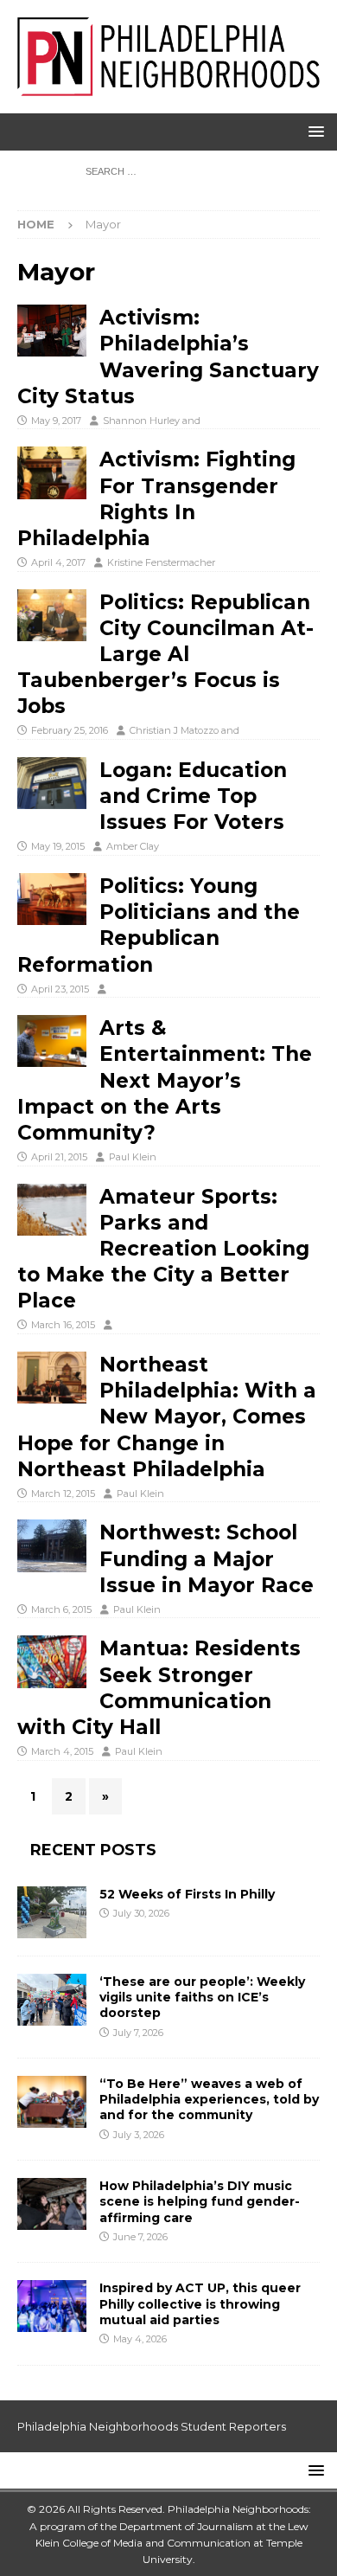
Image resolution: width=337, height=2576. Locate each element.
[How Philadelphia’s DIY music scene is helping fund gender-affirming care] (52, 2204)
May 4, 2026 (140, 2339)
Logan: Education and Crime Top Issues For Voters (193, 796)
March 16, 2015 (63, 1325)
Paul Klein (133, 1157)
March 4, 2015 (62, 1751)
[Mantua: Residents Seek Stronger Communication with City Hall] (52, 1661)
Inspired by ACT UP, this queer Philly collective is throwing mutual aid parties (200, 2303)
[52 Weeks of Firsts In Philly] (52, 1912)
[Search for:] (169, 170)
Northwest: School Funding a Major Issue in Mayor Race (207, 1558)
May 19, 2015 (58, 846)
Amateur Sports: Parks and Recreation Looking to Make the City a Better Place (163, 1249)
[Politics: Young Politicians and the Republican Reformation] (52, 899)
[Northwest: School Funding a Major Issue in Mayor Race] (52, 1545)
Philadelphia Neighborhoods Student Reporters (152, 2426)
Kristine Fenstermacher (161, 562)
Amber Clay (133, 846)
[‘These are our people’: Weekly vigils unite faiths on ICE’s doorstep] (52, 2000)
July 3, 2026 (139, 2135)
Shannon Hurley (141, 421)
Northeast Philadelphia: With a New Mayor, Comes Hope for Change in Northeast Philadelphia (167, 1417)
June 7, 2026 (140, 2237)
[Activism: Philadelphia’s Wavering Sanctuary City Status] (52, 331)
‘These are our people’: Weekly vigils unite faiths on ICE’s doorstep (202, 1997)
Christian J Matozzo (174, 730)
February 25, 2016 (70, 730)
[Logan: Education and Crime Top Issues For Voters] (52, 783)
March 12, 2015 (63, 1494)
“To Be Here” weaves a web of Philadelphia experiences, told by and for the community (209, 2099)
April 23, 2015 (60, 989)
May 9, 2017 (56, 421)
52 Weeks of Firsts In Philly (187, 1894)
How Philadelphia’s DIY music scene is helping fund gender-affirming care (200, 2201)
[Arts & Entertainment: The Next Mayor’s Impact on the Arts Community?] (52, 1041)
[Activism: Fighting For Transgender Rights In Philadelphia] (52, 472)
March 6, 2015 (61, 1609)
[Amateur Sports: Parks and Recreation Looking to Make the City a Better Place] (52, 1210)
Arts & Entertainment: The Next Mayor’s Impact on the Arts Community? (165, 1080)
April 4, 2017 (58, 562)
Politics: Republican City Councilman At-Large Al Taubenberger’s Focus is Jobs (165, 655)
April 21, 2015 (59, 1157)
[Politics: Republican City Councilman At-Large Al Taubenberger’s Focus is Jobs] (52, 615)
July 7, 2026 (138, 2033)
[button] (313, 131)
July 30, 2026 (141, 1913)
